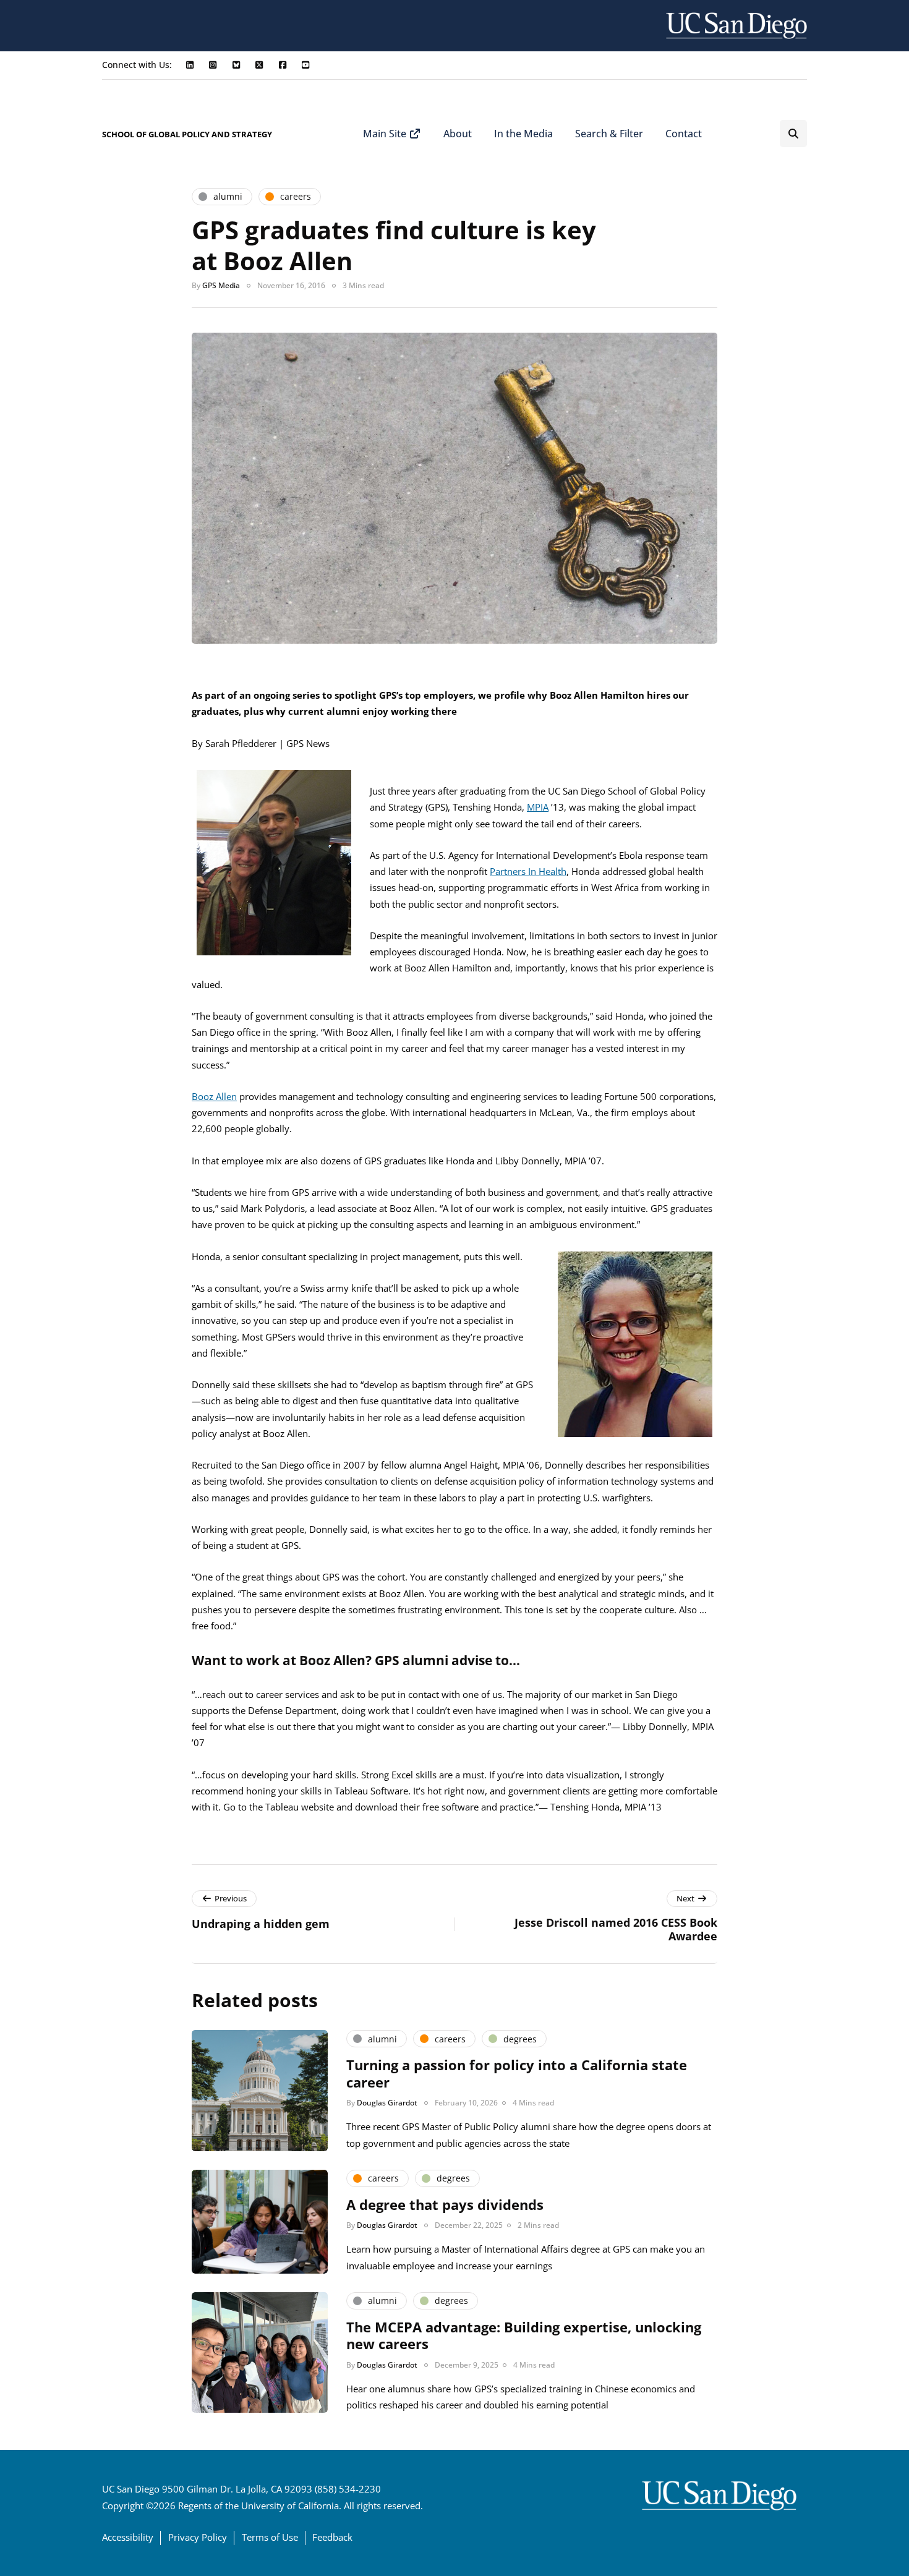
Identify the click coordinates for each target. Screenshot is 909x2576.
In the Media (523, 134)
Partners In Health (528, 871)
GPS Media (221, 285)
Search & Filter (609, 134)
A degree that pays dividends (445, 2204)
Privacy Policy (198, 2537)
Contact (684, 134)
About (458, 134)
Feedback (332, 2537)
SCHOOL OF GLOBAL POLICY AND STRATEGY (187, 134)
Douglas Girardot (387, 2103)
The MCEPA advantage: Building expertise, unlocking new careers (524, 2335)
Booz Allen (214, 1096)
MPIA (538, 807)
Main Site (386, 134)
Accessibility (128, 2537)
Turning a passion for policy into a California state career (517, 2073)
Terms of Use (270, 2537)
